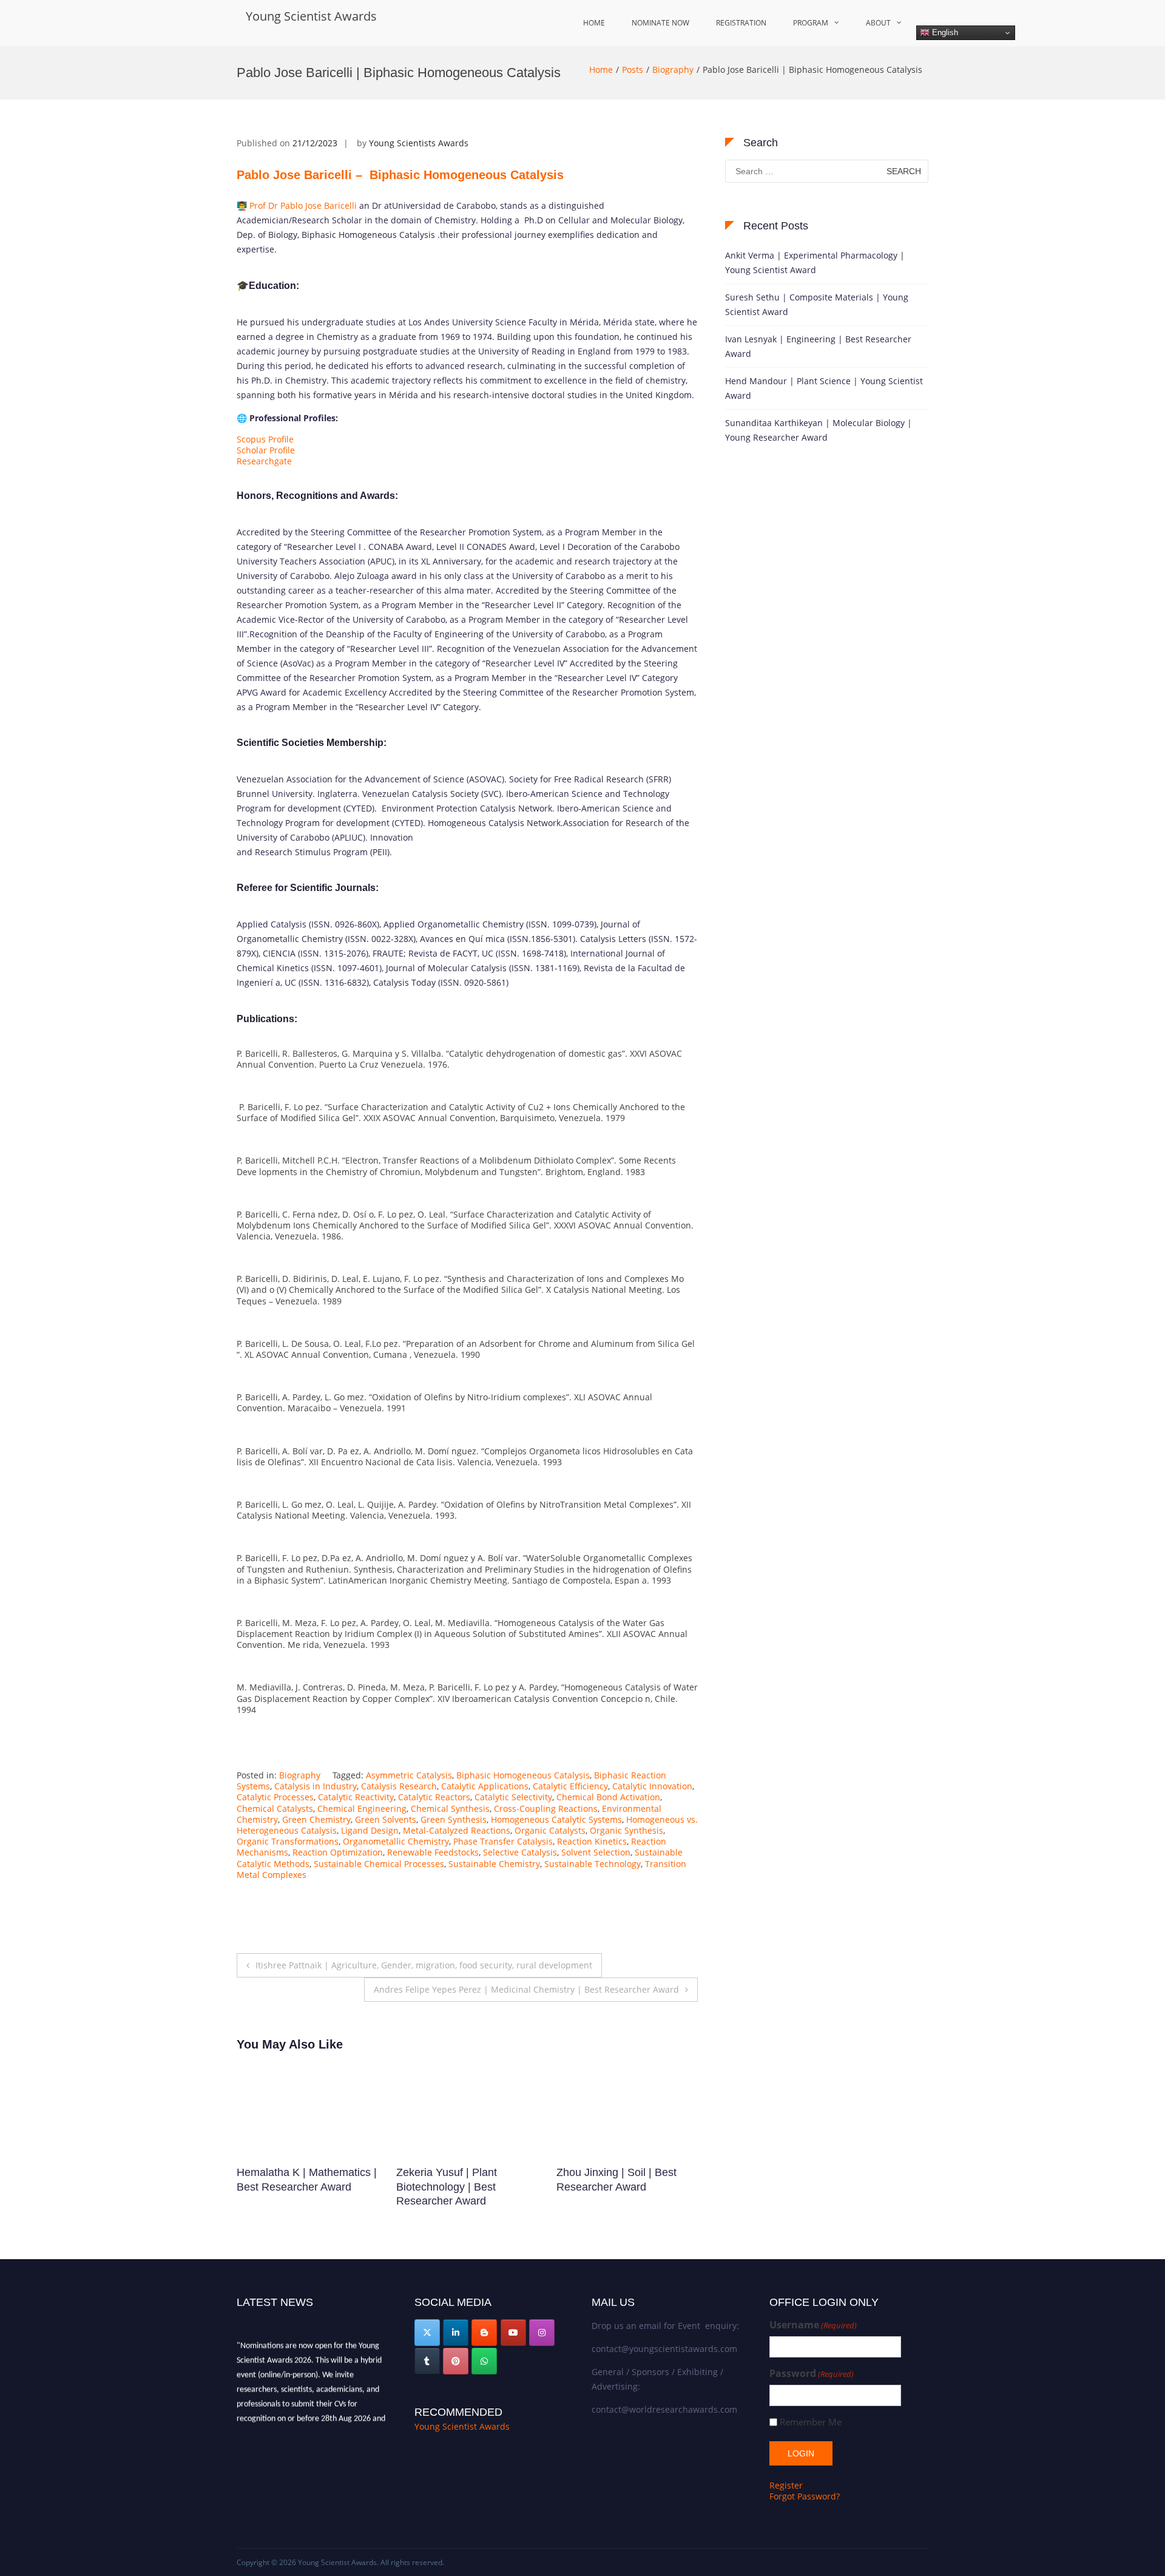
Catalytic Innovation (652, 1786)
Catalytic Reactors (434, 1797)
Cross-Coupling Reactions (546, 1808)
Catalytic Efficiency (570, 1786)
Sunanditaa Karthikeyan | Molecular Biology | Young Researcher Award (819, 430)
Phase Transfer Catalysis (503, 1841)
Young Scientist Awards (311, 16)
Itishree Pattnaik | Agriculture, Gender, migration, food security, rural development (424, 1965)
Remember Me (811, 2422)
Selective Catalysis (520, 1852)
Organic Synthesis (626, 1830)
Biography (673, 69)
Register (786, 2485)
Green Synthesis (454, 1819)
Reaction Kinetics (592, 1841)
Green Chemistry (316, 1819)
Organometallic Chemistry (396, 1841)
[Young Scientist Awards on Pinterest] (456, 2361)
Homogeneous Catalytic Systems (556, 1819)
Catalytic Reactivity (356, 1797)
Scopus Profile (265, 439)
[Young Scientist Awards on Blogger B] (484, 2333)
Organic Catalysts (550, 1830)
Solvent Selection (596, 1852)
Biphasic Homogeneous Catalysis (523, 1775)
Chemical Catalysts (275, 1808)
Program (811, 23)
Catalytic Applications (485, 1786)
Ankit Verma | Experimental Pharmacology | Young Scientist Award (815, 263)
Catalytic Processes (275, 1797)
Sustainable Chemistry (494, 1864)
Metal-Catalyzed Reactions (457, 1830)
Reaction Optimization (338, 1852)
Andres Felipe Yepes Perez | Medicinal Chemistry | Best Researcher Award (526, 1989)
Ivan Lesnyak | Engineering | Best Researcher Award (818, 346)
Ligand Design (370, 1830)
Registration (741, 23)
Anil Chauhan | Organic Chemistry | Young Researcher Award (453, 2187)
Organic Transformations (288, 1841)
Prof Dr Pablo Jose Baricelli (302, 205)
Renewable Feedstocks (433, 1852)
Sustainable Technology (593, 1864)
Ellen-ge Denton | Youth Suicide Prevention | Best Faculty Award (298, 2187)
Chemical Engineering (362, 1808)
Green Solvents (386, 1819)
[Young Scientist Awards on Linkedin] (456, 2333)
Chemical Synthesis (450, 1808)
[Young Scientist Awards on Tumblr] (427, 2361)
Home (594, 23)
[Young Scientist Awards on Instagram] (542, 2333)
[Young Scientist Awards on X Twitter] (427, 2333)
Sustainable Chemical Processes (379, 1864)
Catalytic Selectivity (513, 1797)
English (944, 32)
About (878, 23)
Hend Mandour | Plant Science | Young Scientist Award (824, 388)
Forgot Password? (805, 2496)
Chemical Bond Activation (608, 1797)
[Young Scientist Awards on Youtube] (513, 2333)
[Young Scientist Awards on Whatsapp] (484, 2361)
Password (812, 2374)
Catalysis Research (399, 1786)
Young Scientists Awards (419, 143)
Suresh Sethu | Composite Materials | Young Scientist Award (817, 304)
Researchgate (264, 461)
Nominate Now (660, 23)
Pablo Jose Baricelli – (400, 175)
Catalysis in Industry (316, 1786)
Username (813, 2325)
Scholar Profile (266, 450)
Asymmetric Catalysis (409, 1775)
